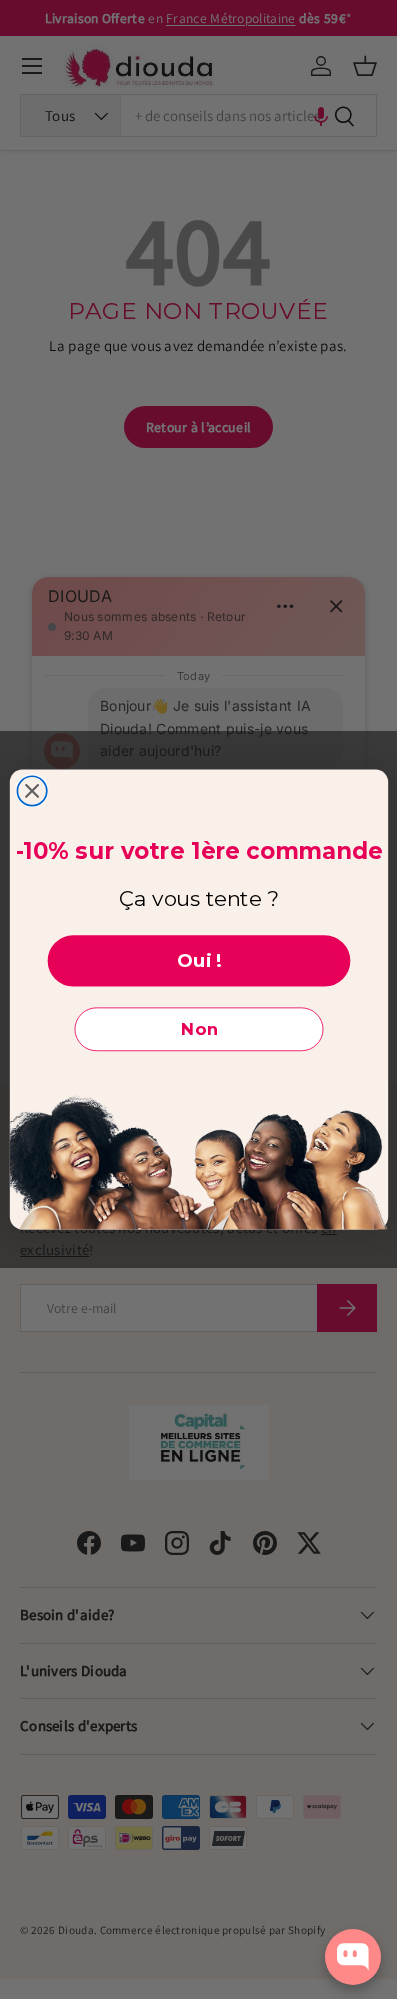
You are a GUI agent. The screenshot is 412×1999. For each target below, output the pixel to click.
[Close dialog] (31, 790)
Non (198, 1029)
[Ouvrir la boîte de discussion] (353, 1957)
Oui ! (198, 960)
